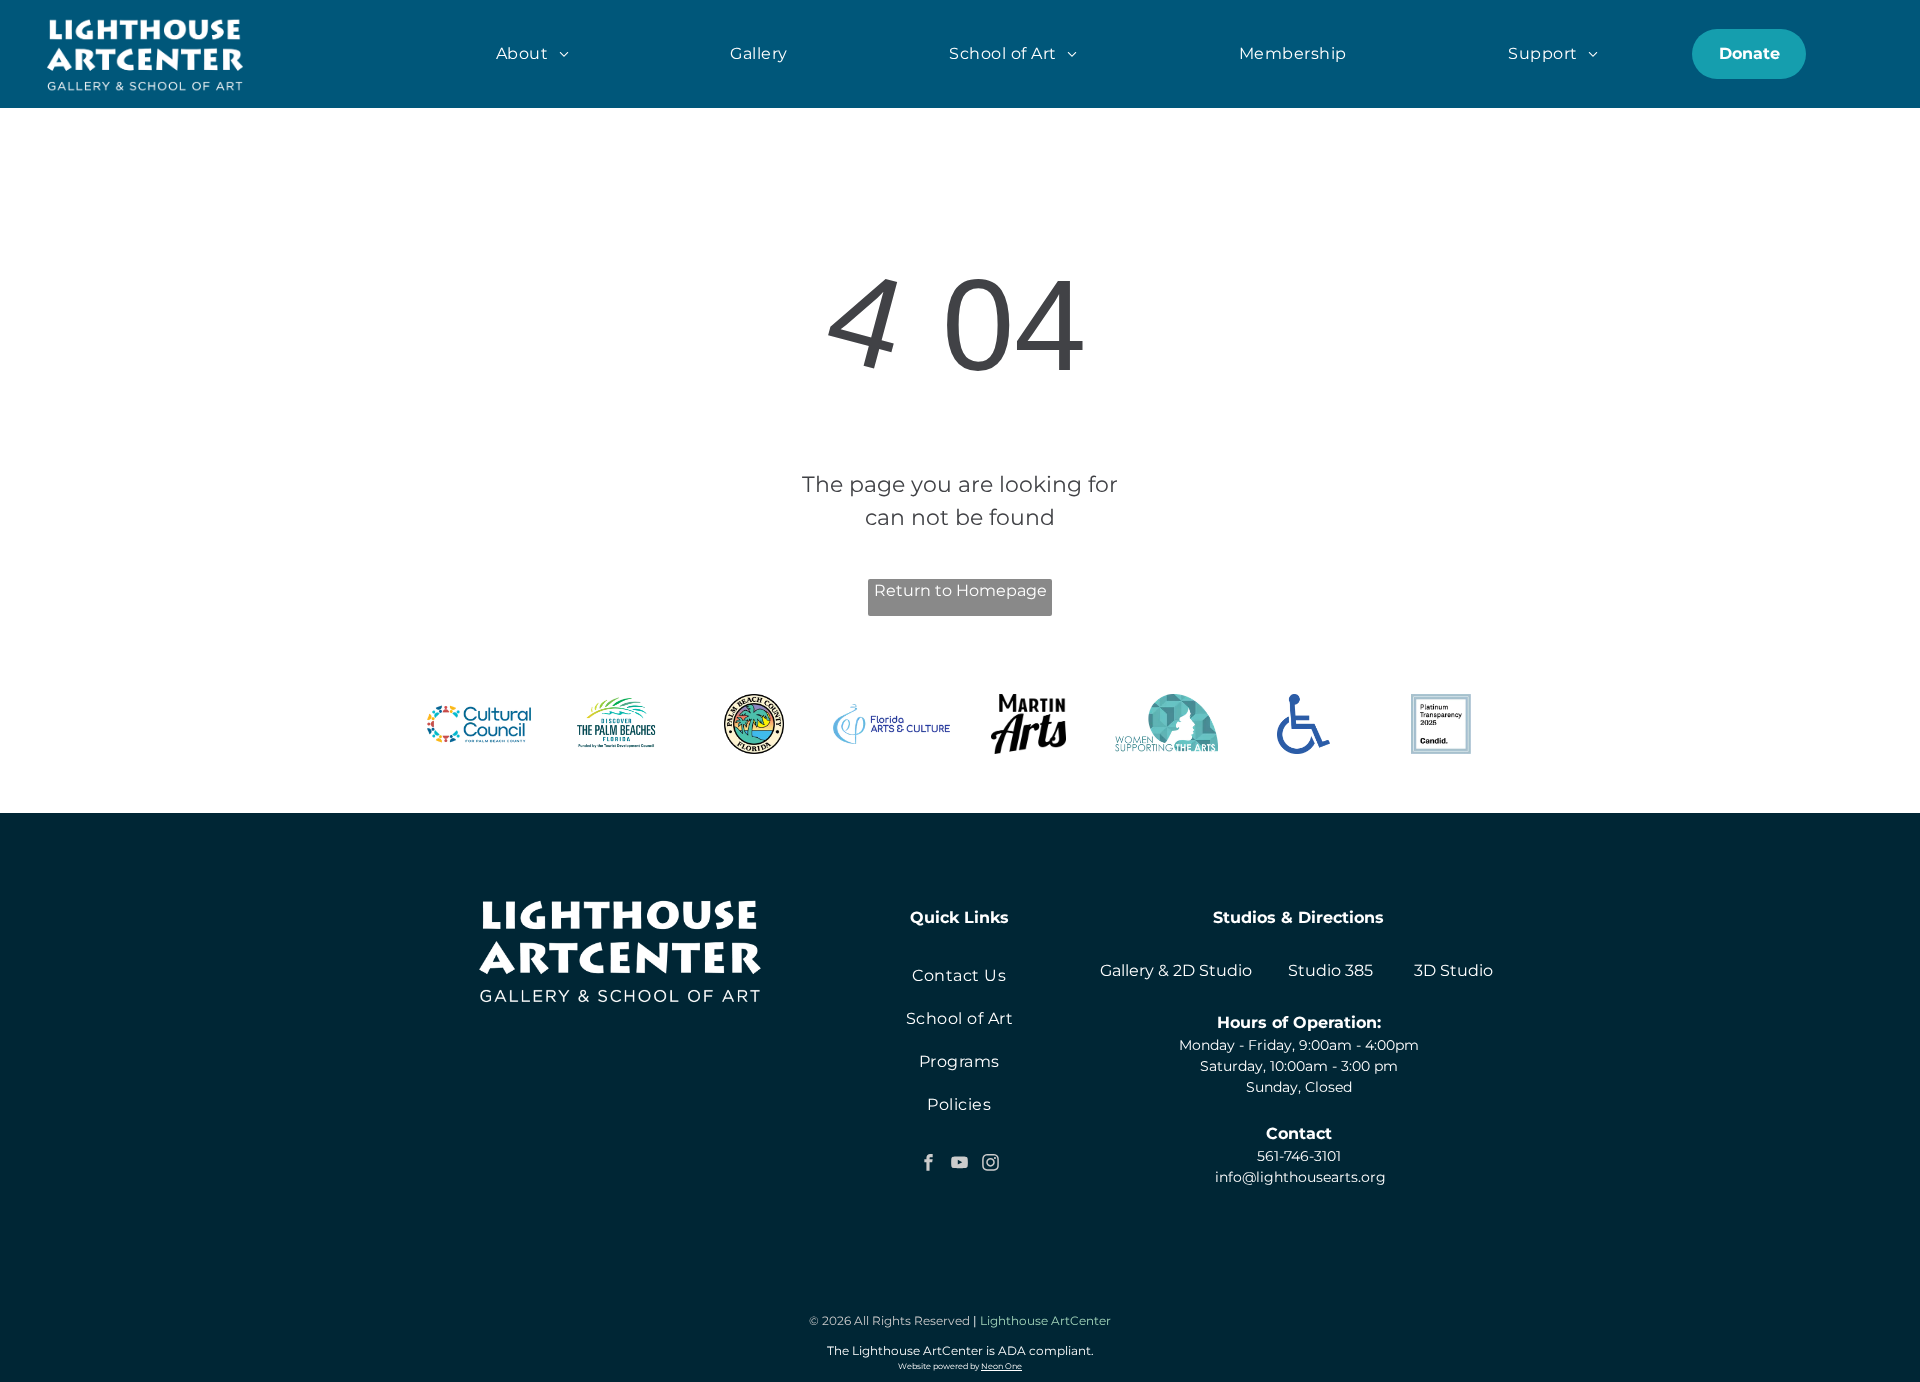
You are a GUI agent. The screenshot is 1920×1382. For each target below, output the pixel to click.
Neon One (1001, 1366)
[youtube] (959, 1165)
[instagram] (990, 1165)
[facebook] (928, 1165)
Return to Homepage (960, 590)
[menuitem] (532, 54)
